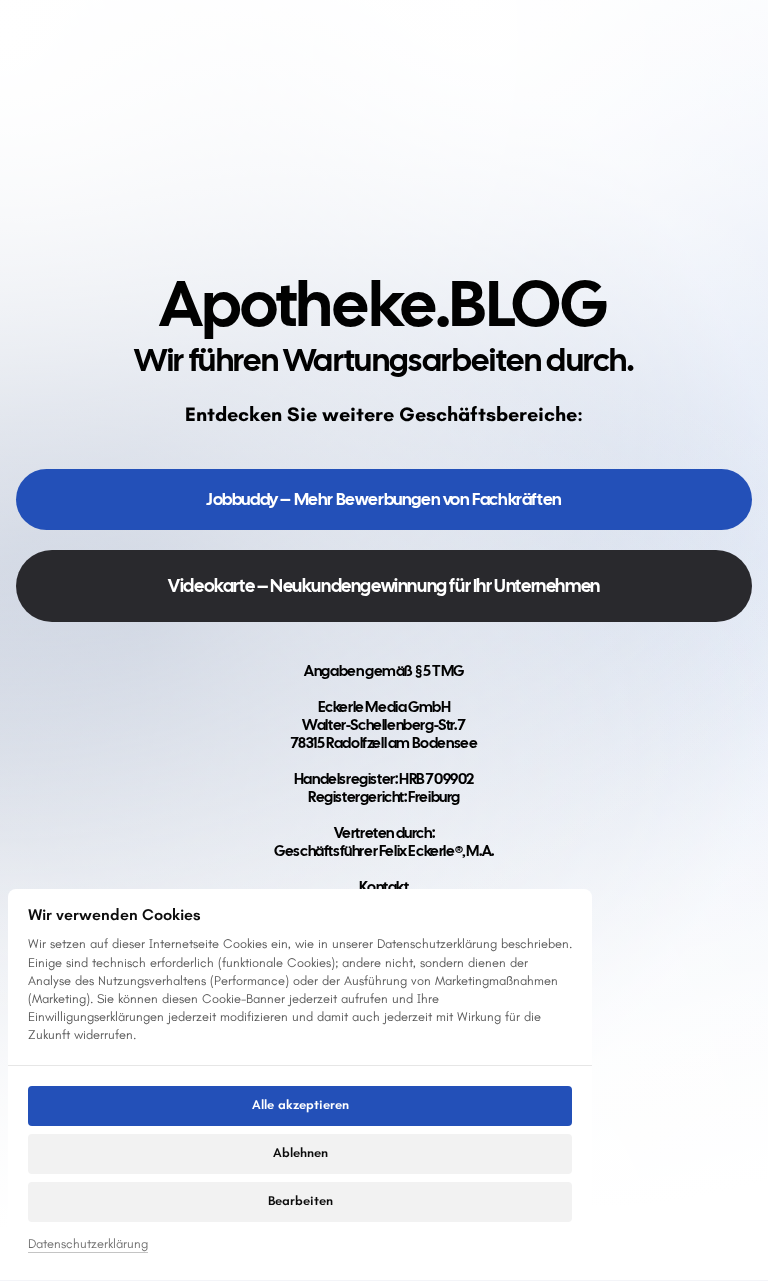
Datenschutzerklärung (88, 1245)
